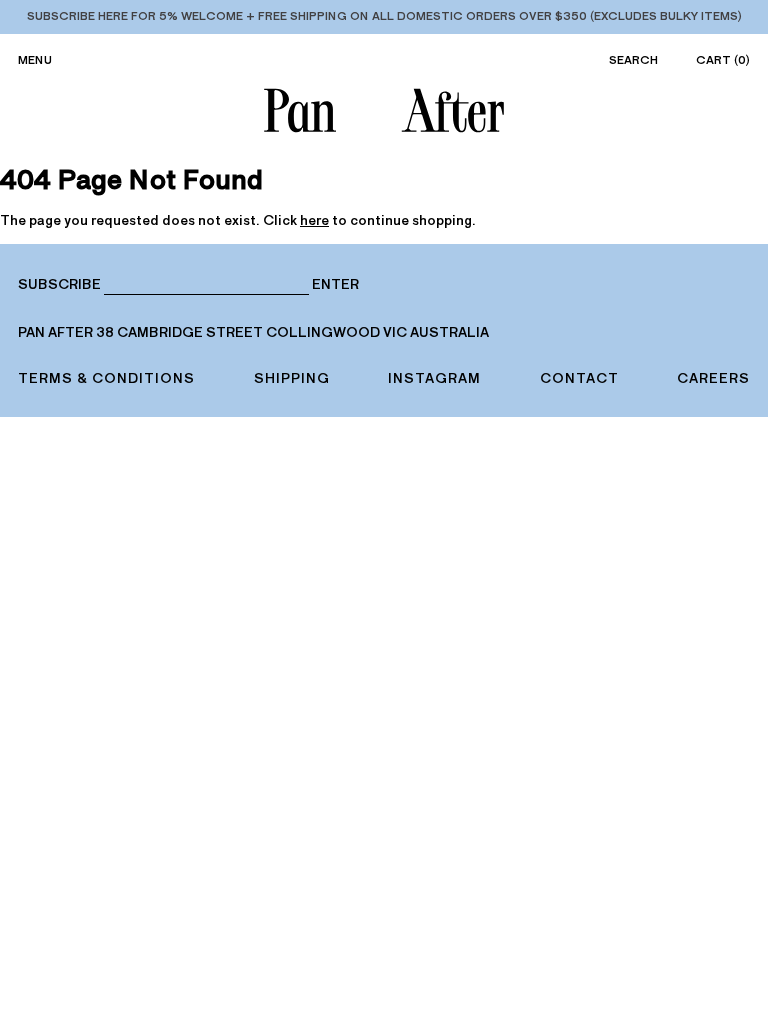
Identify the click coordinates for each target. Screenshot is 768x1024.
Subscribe (59, 284)
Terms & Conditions (106, 378)
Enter (335, 285)
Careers (713, 378)
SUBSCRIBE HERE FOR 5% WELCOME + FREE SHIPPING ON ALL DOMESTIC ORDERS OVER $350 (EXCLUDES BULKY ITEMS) (384, 16)
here (314, 220)
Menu (35, 60)
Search (633, 60)
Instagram (434, 378)
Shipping (292, 378)
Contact (579, 378)
